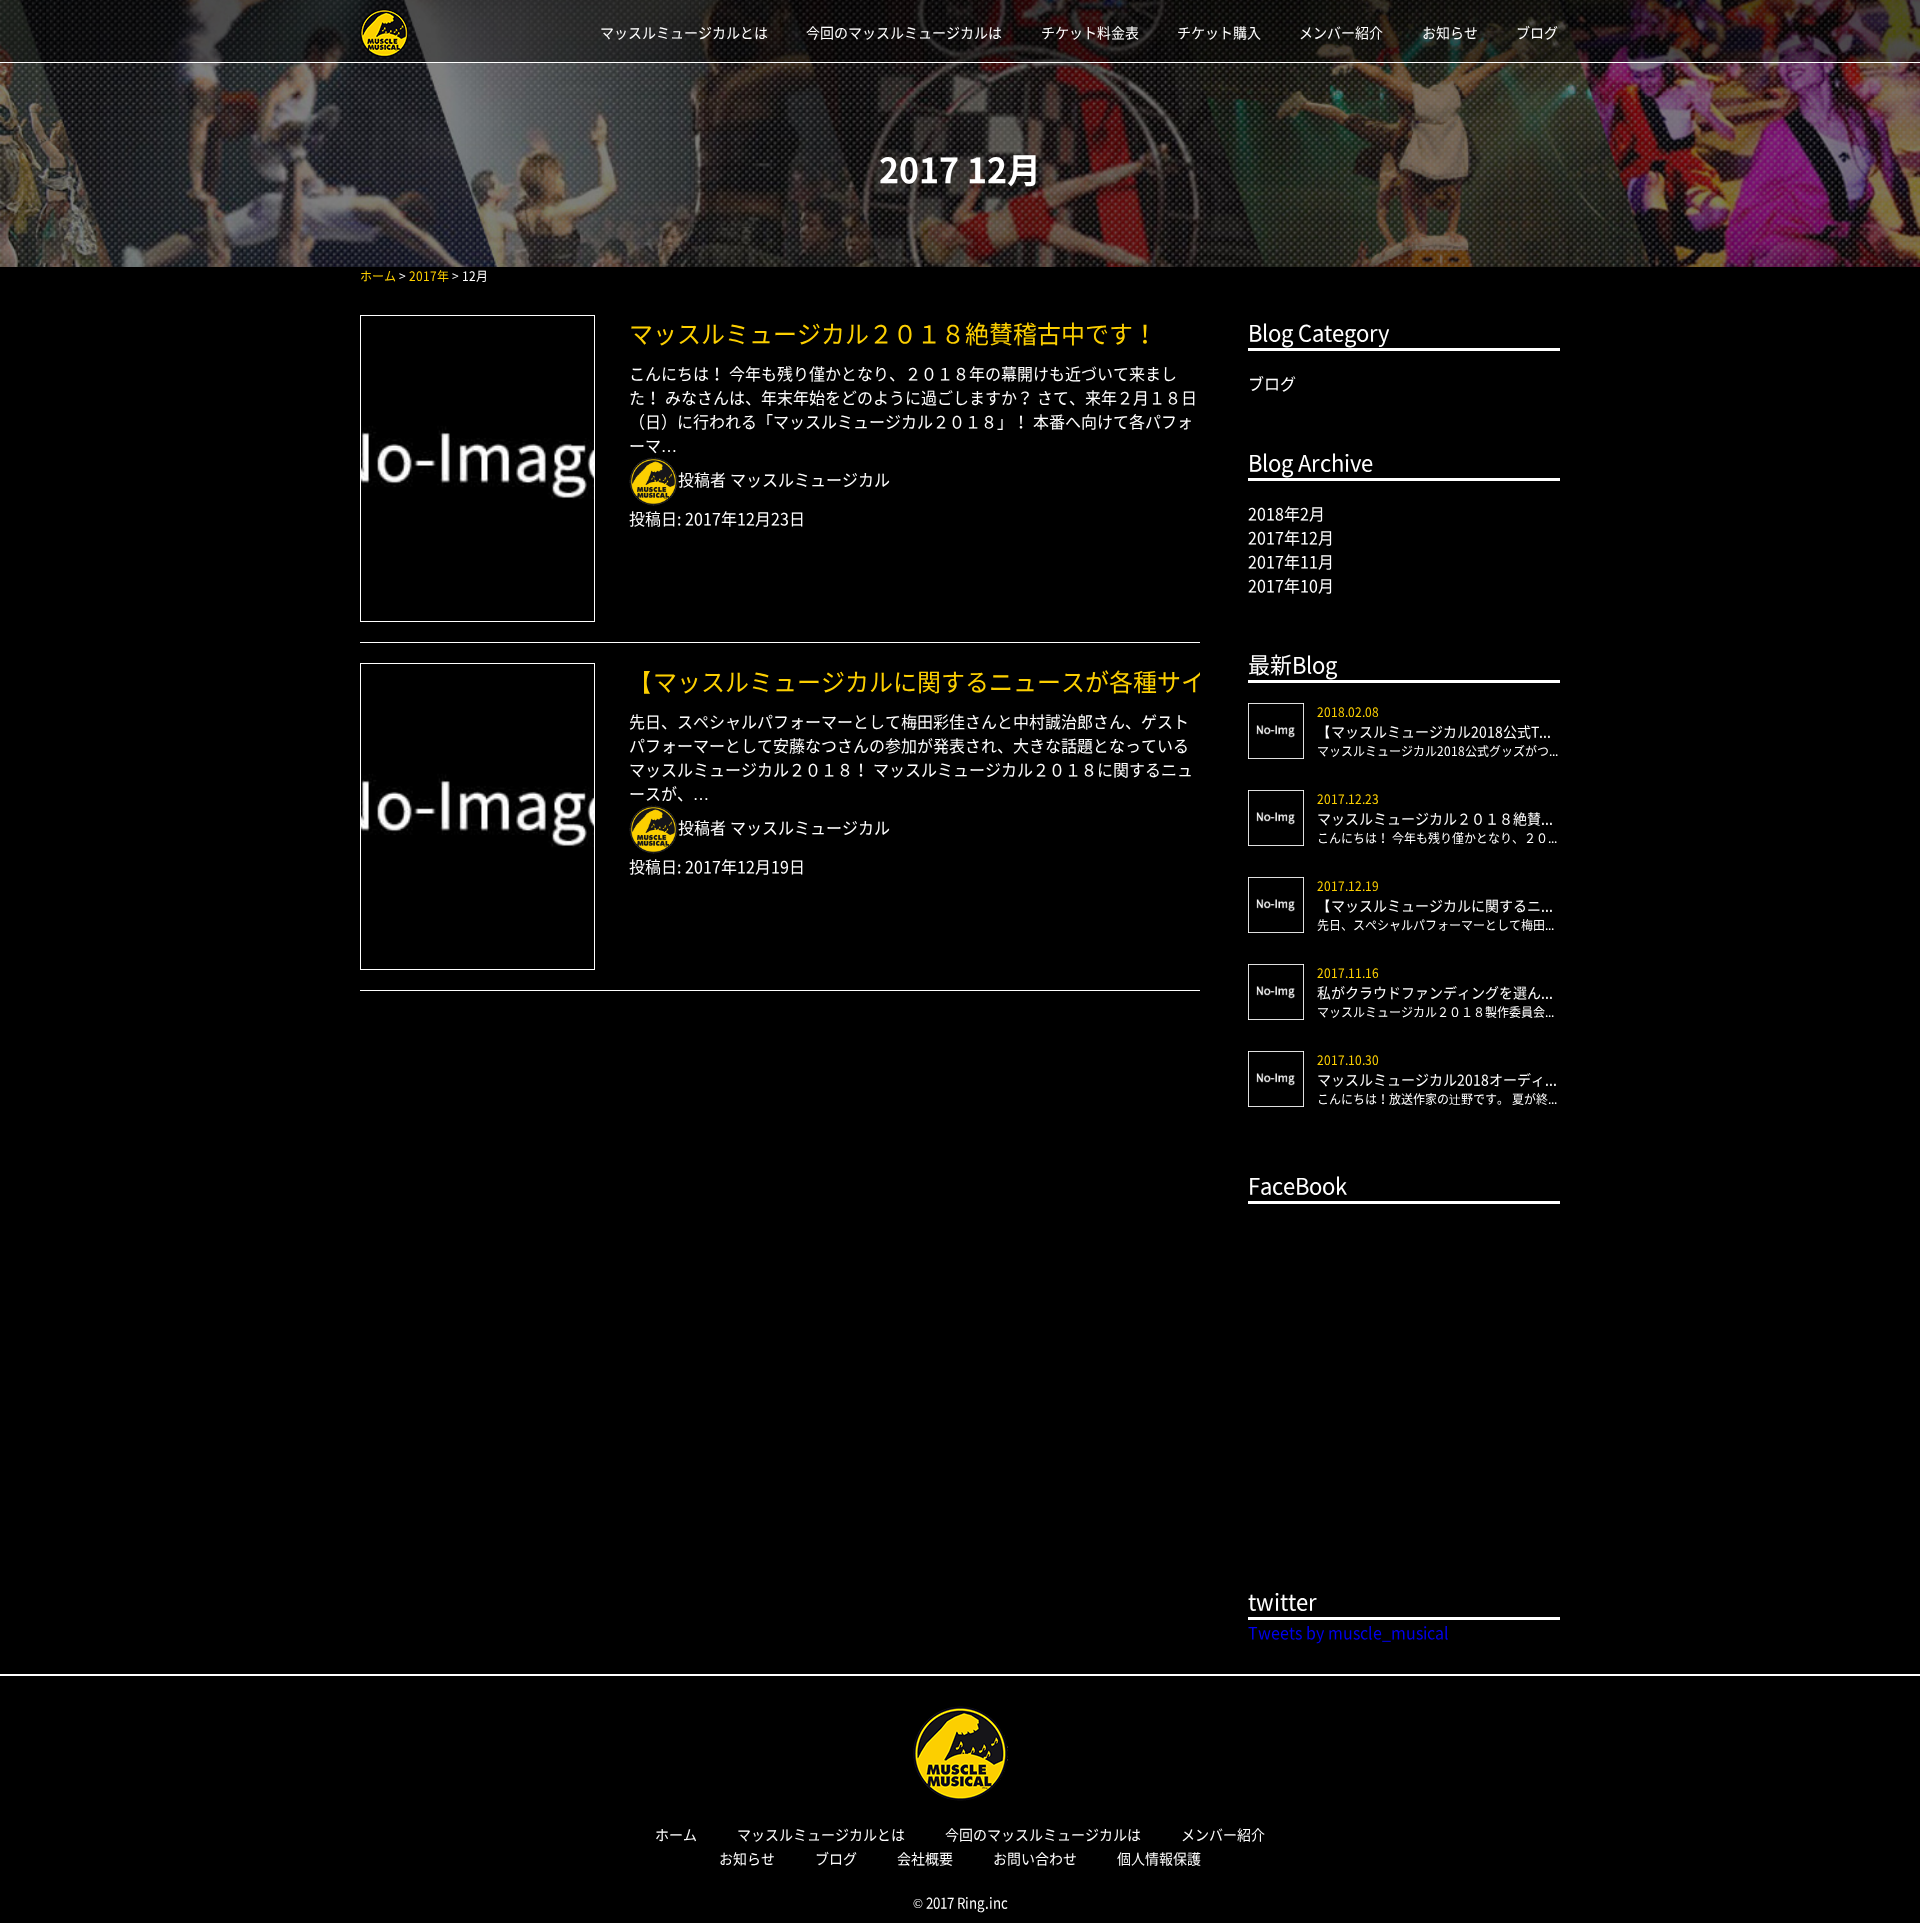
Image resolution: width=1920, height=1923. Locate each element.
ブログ (1537, 32)
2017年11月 (1291, 561)
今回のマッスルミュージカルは (904, 32)
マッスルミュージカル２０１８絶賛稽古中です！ (893, 333)
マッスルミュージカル (810, 479)
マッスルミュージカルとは (684, 32)
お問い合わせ (1035, 1858)
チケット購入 (1219, 32)
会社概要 (925, 1858)
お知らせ (1450, 32)
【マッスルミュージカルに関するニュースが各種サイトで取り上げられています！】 (914, 681)
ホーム (676, 1834)
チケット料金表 (1090, 32)
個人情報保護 (1159, 1858)
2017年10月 (1291, 585)
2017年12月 (1291, 537)
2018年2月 (1286, 513)
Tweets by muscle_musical (1348, 1632)
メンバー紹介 (1341, 32)
